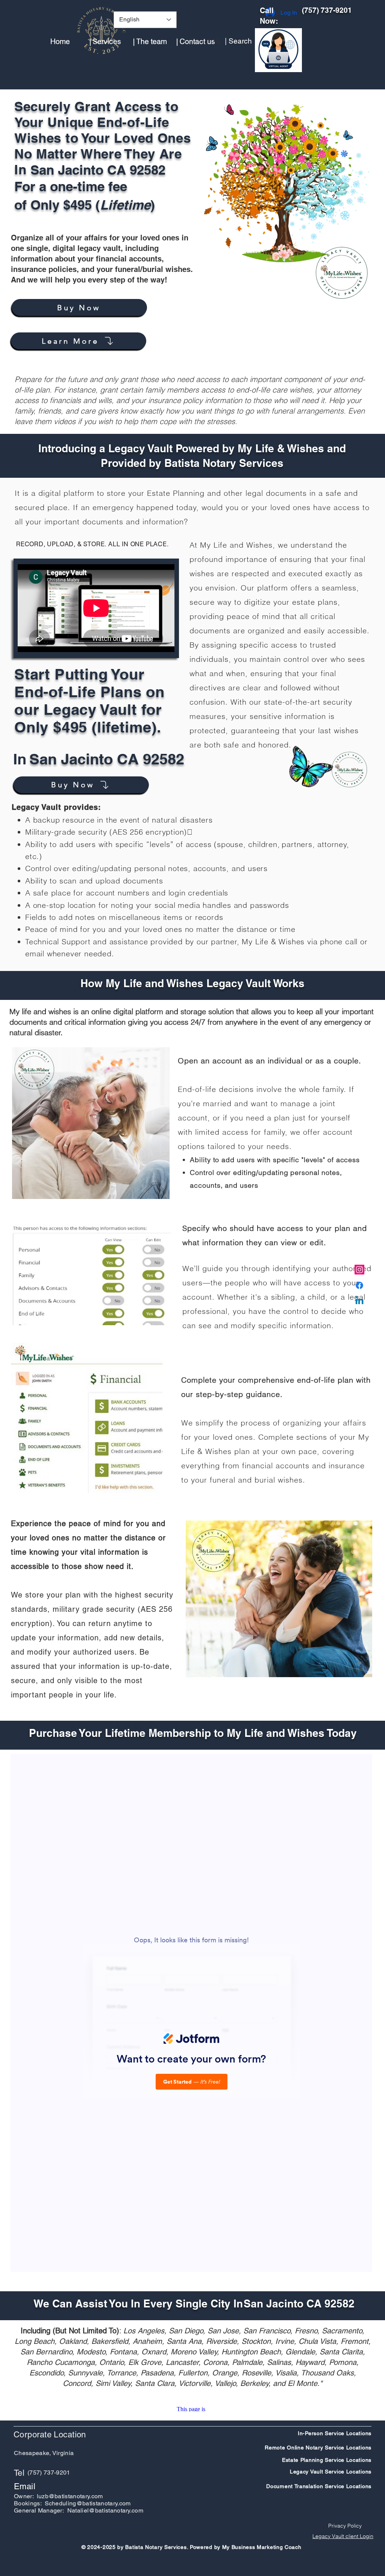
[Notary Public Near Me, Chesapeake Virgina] (359, 1270)
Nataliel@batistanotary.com (105, 2510)
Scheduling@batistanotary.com (88, 2503)
